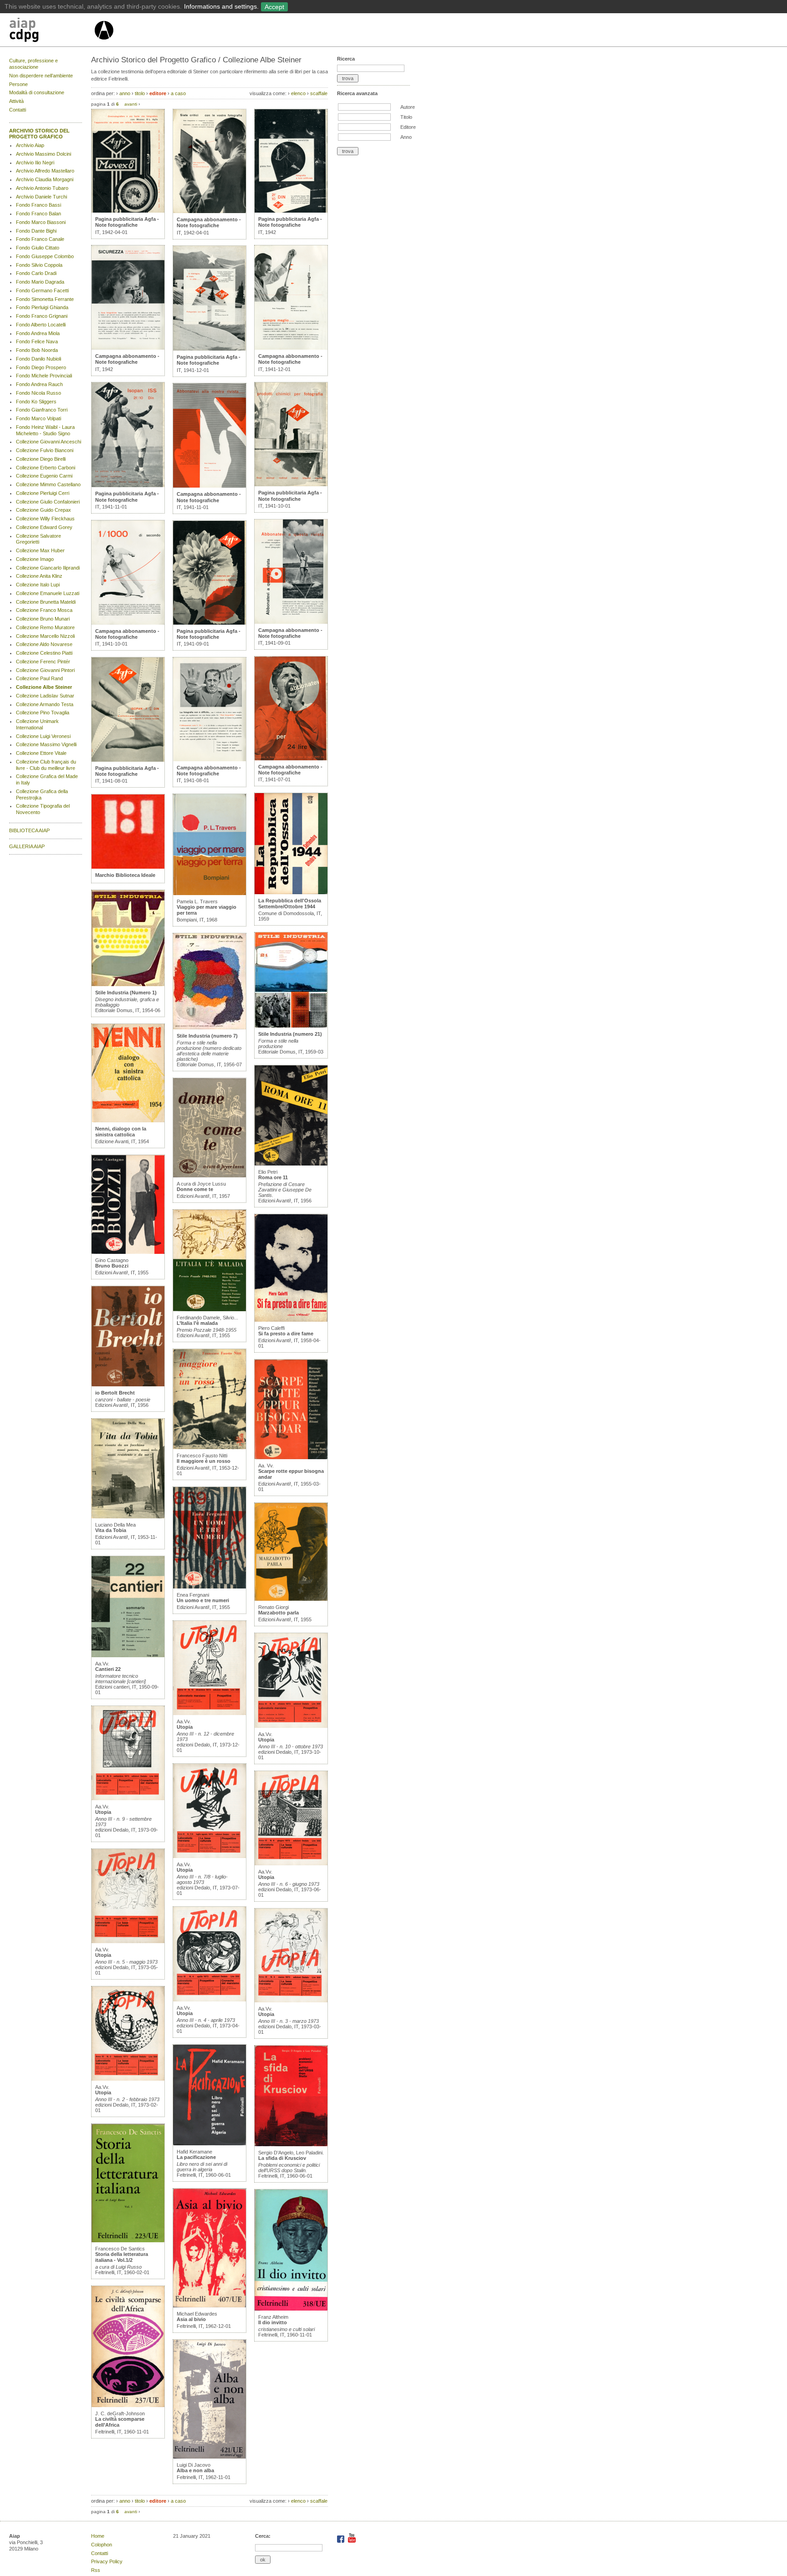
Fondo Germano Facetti (42, 290)
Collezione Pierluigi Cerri (43, 493)
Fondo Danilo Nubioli (38, 359)
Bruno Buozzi (112, 1266)
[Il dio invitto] (291, 2309)
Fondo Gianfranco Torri (42, 410)
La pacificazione (196, 2157)
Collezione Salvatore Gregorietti (38, 539)
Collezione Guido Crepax (43, 510)
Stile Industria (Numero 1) (126, 993)
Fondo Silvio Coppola (39, 265)
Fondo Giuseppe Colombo (45, 256)
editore (158, 93)
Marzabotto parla (279, 1613)
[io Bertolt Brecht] (128, 1385)
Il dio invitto (273, 2322)
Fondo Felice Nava (37, 341)
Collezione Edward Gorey (44, 527)
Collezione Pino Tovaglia (43, 713)
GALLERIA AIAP (27, 846)
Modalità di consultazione (37, 92)
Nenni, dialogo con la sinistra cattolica (121, 1132)
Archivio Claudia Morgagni (45, 179)
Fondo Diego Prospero (41, 367)
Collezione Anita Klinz (39, 576)
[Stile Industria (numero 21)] (291, 1026)
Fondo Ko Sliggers (36, 402)
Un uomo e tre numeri (203, 1600)
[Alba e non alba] (210, 2457)
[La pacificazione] (210, 2143)
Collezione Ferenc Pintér (43, 662)
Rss (96, 2570)
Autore (408, 107)
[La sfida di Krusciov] (291, 2144)
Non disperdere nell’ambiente (41, 76)
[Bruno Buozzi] (128, 1252)
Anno (406, 137)
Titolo (406, 117)
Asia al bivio (191, 2319)
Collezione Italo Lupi (38, 585)
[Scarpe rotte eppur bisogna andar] (291, 1457)
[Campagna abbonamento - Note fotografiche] (128, 348)
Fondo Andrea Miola (38, 333)
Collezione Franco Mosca (44, 610)
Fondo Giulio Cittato (38, 248)
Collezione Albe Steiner (44, 687)
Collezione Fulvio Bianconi (45, 450)
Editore (408, 127)
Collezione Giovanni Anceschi (49, 442)
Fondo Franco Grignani (42, 316)
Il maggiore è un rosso (204, 1461)
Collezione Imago (35, 559)
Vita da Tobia (111, 1530)
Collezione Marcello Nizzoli (45, 636)
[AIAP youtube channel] (352, 2541)
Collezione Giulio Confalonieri (48, 502)
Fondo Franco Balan (38, 214)
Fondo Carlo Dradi (36, 273)
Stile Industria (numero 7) (207, 1036)
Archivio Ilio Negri (35, 163)
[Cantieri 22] (128, 1655)
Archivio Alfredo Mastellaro (45, 171)
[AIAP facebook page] (341, 2541)
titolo (140, 93)
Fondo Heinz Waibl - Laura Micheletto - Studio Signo (45, 430)
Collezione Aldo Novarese (44, 644)
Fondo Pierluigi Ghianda (42, 307)
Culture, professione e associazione (33, 64)
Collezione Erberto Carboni (46, 468)
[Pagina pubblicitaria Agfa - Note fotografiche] (128, 211)
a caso (178, 93)
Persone (18, 84)
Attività (16, 101)
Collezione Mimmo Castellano (48, 484)
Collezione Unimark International (37, 724)
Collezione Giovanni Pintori (45, 670)
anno (125, 93)
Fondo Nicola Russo (38, 393)
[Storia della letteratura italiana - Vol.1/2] (128, 2240)
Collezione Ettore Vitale (41, 753)
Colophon (102, 2545)
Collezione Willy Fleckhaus (45, 519)
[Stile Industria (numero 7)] (210, 1028)
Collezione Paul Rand (39, 678)
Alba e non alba (195, 2470)
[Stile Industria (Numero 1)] (128, 984)
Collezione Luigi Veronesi (43, 736)
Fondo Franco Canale (40, 239)
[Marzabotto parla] (291, 1599)
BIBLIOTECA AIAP (29, 830)
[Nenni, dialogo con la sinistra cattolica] (128, 1120)
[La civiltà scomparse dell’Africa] (128, 2405)
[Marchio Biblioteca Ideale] (128, 867)
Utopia (103, 1812)
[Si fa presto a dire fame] (291, 1320)
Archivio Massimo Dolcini (43, 154)
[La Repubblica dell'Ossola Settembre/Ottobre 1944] (291, 892)
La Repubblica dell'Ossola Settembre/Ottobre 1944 (290, 904)
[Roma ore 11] (291, 1164)
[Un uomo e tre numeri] (210, 1587)
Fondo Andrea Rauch (39, 384)
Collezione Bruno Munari (43, 619)
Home (98, 2536)
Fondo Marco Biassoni (41, 222)
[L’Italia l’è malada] (210, 1309)
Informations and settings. (221, 6)
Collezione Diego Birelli (41, 459)
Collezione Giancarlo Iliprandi (48, 568)
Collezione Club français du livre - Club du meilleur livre (46, 765)
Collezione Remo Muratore (45, 627)
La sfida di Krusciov (282, 2158)
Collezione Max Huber (40, 550)
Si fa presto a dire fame (286, 1334)
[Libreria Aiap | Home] (51, 31)
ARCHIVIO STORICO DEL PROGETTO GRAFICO (39, 134)
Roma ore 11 (273, 1177)
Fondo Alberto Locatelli (41, 325)
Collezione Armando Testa (45, 704)
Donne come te (195, 1189)
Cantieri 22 (108, 1669)
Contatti (18, 110)
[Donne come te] (210, 1176)
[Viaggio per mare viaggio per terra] (210, 893)
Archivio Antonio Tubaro (42, 188)
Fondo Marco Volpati (38, 418)
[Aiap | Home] (104, 43)
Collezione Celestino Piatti (44, 653)
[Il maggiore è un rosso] (210, 1447)
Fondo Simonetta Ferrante (45, 299)
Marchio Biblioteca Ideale (125, 875)
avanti (131, 104)
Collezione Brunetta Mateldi (46, 602)
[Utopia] (128, 1798)
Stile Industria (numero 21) (290, 1034)
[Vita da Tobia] (128, 1517)
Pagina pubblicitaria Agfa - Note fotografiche (127, 222)
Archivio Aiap (30, 145)
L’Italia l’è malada (197, 1323)
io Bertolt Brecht (115, 1393)
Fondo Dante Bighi (36, 231)
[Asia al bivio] (210, 2306)
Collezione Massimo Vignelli (46, 744)
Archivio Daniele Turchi (41, 197)
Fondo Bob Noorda (37, 350)
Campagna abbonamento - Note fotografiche (127, 359)
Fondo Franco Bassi (38, 205)
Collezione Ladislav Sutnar (45, 696)
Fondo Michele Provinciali (44, 376)
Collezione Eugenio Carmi (44, 476)
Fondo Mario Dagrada (40, 282)
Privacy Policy (107, 2561)
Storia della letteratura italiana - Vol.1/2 (122, 2257)
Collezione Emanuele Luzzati (48, 593)
